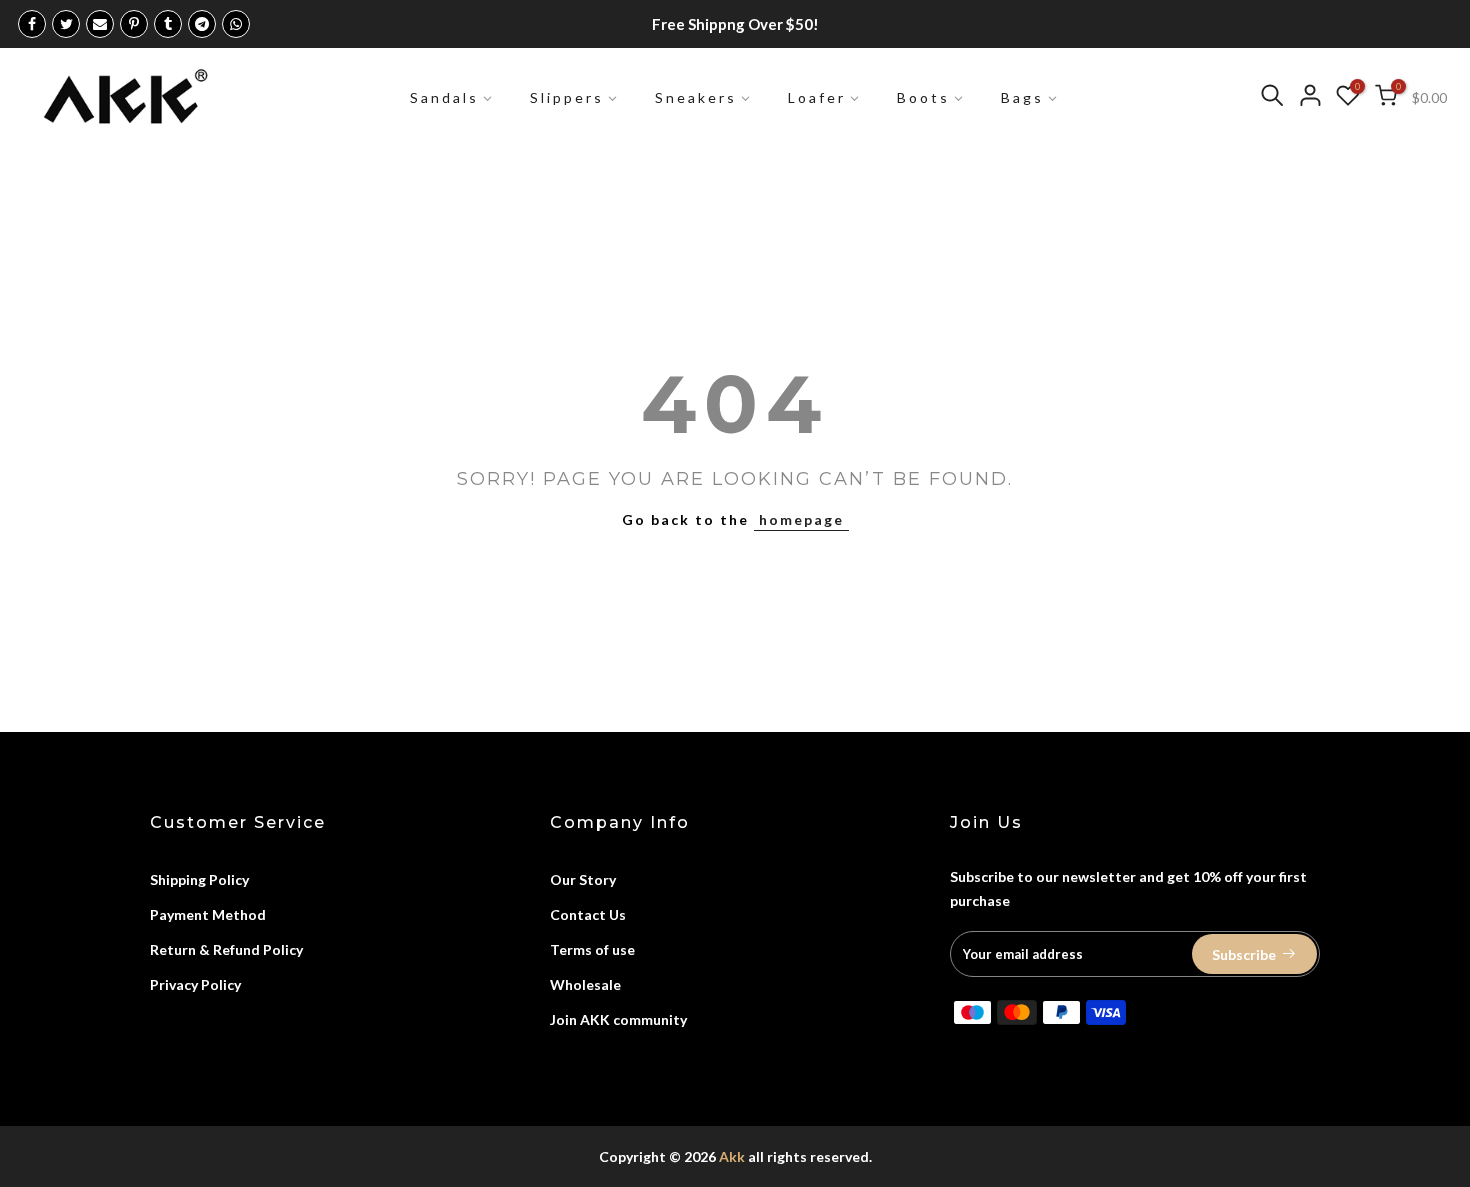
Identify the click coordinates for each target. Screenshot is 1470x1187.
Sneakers (696, 97)
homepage (801, 519)
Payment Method (208, 914)
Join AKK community (618, 1019)
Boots (923, 97)
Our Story (583, 879)
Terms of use (592, 949)
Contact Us (588, 914)
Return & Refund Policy (226, 949)
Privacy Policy (195, 984)
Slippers (567, 97)
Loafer (817, 97)
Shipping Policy (199, 879)
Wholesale (585, 984)
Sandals (444, 97)
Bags (1022, 97)
